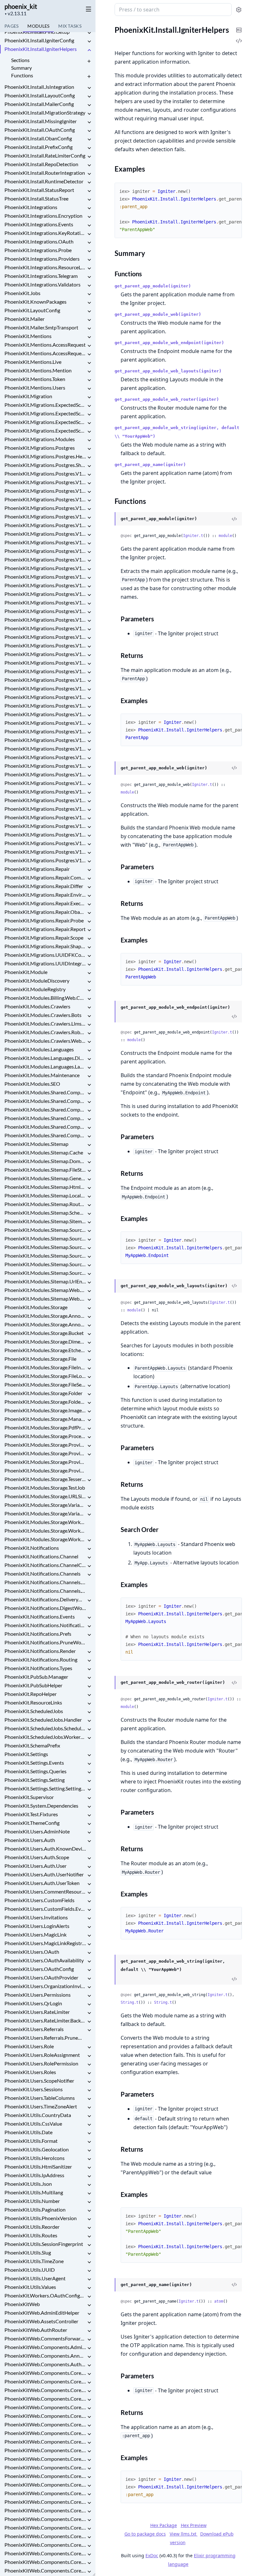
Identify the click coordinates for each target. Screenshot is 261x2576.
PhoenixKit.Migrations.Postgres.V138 (45, 491)
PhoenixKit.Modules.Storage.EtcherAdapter (45, 1350)
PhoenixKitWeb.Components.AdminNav (45, 2347)
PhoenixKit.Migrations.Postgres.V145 (45, 551)
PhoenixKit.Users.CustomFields (39, 1900)
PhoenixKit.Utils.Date (28, 2132)
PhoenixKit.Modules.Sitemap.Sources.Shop (45, 1256)
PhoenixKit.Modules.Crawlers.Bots (43, 1015)
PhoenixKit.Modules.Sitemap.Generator (45, 1178)
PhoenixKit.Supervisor (29, 1797)
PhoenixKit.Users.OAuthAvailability (44, 1960)
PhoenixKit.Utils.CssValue (33, 2124)
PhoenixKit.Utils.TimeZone (34, 2261)
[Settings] (239, 10)
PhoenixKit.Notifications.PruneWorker (45, 1642)
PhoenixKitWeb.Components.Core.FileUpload (45, 2562)
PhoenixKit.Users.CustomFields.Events (45, 1909)
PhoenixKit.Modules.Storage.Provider (45, 1445)
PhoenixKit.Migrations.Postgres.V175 (45, 809)
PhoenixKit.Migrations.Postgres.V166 (45, 731)
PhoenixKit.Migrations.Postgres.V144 (45, 542)
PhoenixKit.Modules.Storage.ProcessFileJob (45, 1436)
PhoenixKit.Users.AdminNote (37, 1831)
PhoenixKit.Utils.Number (32, 2201)
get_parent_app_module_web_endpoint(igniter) (169, 343)
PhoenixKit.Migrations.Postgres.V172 (45, 783)
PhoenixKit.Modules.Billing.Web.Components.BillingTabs (45, 998)
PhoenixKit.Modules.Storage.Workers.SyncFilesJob (45, 1539)
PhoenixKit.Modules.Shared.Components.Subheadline (45, 1127)
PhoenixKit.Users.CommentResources (45, 1891)
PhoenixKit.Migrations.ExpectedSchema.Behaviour (45, 405)
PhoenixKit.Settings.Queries (35, 1771)
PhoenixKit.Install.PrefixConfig (39, 147)
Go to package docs (145, 2534)
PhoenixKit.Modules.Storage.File (40, 1359)
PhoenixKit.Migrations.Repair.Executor (45, 903)
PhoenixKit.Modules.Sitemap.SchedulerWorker (45, 1213)
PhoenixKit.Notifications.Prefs (38, 1634)
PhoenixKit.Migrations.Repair (37, 869)
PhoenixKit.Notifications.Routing (41, 1659)
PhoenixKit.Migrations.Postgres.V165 (45, 723)
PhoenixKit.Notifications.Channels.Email (45, 1582)
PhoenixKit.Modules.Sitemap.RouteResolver (45, 1204)
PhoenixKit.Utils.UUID (30, 2270)
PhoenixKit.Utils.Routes (31, 2235)
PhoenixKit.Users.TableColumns (40, 2098)
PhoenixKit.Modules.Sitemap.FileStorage (45, 1170)
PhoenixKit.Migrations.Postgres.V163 (45, 706)
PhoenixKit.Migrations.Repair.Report (45, 929)
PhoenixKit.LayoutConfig (32, 310)
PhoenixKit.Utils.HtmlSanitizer (38, 2167)
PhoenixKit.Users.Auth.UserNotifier (44, 1874)
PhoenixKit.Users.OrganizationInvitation (45, 1986)
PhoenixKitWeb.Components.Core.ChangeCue (45, 2442)
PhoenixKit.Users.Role (29, 2046)
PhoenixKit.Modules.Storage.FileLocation (45, 1376)
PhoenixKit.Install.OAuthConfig (40, 130)
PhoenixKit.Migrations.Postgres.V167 (45, 740)
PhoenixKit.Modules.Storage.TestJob (45, 1488)
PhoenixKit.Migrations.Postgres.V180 (45, 852)
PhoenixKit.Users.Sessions (34, 2089)
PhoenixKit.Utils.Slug (28, 2252)
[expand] (89, 33)
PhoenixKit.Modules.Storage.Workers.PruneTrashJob (45, 1531)
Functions (22, 75)
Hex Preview (194, 2525)
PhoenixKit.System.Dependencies (41, 1806)
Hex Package (164, 2525)
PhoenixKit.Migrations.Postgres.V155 (45, 637)
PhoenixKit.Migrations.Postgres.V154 (45, 628)
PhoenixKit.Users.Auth (30, 1840)
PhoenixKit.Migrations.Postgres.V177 (45, 826)
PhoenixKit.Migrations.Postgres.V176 (45, 817)
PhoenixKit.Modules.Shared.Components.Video (45, 1135)
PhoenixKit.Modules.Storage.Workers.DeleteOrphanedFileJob (45, 1522)
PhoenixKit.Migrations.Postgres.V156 (45, 645)
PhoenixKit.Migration (28, 396)
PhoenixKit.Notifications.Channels (42, 1574)
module (225, 536)
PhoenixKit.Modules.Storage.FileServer (45, 1384)
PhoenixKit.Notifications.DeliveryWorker (45, 1599)
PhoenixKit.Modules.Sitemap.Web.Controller (45, 1290)
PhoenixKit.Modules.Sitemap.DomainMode (45, 1161)
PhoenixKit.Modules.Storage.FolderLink (45, 1402)
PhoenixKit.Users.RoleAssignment (42, 2055)
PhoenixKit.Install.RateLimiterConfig (45, 155)
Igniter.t (193, 536)
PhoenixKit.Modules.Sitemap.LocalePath (45, 1195)
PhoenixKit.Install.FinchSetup (37, 32)
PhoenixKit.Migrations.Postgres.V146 (45, 559)
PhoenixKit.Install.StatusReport (39, 190)
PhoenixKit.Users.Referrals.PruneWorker (45, 2038)
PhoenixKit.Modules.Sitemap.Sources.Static (45, 1273)
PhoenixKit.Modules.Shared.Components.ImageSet (45, 1118)
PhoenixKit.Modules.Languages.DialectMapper (45, 1058)
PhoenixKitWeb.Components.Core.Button (45, 2433)
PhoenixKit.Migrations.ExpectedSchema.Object (45, 422)
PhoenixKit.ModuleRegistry (35, 989)
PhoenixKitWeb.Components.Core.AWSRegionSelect (45, 2381)
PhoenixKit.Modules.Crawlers (37, 1006)
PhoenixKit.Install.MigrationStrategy (45, 113)
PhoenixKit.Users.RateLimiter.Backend (45, 2020)
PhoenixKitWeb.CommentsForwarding (45, 2338)
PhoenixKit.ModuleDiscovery (37, 981)
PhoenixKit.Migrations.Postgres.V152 (45, 611)
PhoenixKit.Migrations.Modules (40, 439)
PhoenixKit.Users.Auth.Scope (37, 1857)
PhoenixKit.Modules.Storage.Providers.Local (45, 1462)
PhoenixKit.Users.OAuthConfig (39, 1969)
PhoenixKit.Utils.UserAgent (35, 2278)
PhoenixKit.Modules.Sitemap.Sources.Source (45, 1264)
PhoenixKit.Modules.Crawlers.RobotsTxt (45, 1032)
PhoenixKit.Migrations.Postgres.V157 (45, 654)
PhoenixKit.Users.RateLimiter (37, 2012)
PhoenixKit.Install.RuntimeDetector (44, 181)
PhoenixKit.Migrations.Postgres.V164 (45, 714)
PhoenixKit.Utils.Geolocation (37, 2149)
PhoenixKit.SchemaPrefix (32, 1745)
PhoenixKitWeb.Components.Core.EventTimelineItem (45, 2545)
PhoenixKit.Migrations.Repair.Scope (44, 938)
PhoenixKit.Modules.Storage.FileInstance (45, 1367)
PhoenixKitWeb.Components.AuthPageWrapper (45, 2364)
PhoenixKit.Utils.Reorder (32, 2227)
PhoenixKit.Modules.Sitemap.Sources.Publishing (45, 1238)
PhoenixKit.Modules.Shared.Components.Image (45, 1109)
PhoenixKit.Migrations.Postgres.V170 (45, 766)
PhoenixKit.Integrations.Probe (38, 250)
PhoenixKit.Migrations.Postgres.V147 (45, 568)
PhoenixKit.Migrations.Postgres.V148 (45, 577)
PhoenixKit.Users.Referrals (34, 2029)
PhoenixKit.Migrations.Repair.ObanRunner (45, 912)
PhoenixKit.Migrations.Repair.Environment (45, 895)
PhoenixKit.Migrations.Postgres (40, 448)
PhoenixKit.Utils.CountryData (38, 2115)
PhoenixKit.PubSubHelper (33, 1685)
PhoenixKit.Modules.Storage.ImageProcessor (45, 1410)
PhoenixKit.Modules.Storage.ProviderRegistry (45, 1453)
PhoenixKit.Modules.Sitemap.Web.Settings (45, 1299)
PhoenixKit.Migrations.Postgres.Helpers (45, 456)
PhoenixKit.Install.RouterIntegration (45, 173)
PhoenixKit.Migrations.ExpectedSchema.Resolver (45, 431)
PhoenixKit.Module (26, 972)
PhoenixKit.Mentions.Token (35, 379)
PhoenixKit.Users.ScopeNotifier (39, 2081)
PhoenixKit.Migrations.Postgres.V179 (45, 843)
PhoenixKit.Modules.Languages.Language (45, 1066)
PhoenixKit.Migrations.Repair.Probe (44, 920)
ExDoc (152, 2555)
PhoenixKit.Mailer (25, 319)
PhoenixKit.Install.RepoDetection (41, 164)
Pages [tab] (11, 26)
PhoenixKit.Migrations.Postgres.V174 (45, 800)
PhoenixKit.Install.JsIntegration (39, 87)
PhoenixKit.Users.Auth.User (35, 1866)
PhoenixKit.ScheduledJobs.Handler (43, 1720)
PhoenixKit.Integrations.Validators (42, 284)
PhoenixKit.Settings (26, 1754)
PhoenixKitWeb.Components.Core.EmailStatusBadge (45, 2527)
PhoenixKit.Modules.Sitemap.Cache (44, 1152)
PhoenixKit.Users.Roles (30, 2072)
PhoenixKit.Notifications (32, 1548)
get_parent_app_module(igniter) (153, 286)
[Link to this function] (108, 519)
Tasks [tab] (70, 26)
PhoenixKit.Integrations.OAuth (39, 241)
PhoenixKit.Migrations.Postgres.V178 (45, 834)
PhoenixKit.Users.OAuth (32, 1952)
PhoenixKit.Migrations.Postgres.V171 (45, 774)
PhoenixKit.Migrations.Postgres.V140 (45, 508)
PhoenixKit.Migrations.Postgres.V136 (45, 473)
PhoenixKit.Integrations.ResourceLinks (45, 267)
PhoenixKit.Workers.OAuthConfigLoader (45, 2295)
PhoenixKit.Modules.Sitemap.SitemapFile (45, 1221)
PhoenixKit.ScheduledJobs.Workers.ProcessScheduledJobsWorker (45, 1737)
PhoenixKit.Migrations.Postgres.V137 (45, 482)
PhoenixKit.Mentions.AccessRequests (45, 353)
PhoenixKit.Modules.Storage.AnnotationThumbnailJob (45, 1324)
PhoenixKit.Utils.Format (31, 2141)
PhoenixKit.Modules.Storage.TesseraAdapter (45, 1479)
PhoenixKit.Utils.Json (28, 2184)
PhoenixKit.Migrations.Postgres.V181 (45, 860)
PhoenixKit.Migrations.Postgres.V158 (45, 663)
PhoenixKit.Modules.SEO (32, 1084)
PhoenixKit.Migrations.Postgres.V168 (45, 748)
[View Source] (234, 519)
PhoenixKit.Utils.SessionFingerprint (44, 2244)
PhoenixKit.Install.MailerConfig (39, 104)
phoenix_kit (21, 6)
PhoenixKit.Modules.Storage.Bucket (44, 1333)
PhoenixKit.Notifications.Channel (41, 1556)
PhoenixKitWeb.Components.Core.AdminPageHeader (45, 2399)
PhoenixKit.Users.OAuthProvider (41, 1977)
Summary (21, 68)
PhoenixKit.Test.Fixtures (31, 1814)
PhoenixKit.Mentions (28, 336)
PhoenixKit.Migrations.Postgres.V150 (45, 594)
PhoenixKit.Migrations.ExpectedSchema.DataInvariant (45, 413)
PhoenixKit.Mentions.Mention (38, 370)
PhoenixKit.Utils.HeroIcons (35, 2158)
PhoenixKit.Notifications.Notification (45, 1625)
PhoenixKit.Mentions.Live (33, 362)
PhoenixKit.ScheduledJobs (34, 1711)
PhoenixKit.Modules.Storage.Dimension (45, 1341)
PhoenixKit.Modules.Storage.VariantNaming (45, 1513)
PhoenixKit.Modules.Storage (36, 1307)
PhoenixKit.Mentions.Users (35, 388)
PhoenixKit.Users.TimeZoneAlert (41, 2106)
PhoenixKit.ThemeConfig (32, 1823)
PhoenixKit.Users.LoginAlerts (37, 1926)
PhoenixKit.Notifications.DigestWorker (45, 1608)
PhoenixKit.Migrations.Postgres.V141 (45, 516)
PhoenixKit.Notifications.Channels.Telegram (45, 1591)
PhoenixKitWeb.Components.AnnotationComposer (45, 2356)
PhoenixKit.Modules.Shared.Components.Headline (45, 1101)
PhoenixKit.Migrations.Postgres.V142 (45, 525)
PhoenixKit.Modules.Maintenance (42, 1075)
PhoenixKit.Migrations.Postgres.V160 (45, 680)
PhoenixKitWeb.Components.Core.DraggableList (45, 2510)
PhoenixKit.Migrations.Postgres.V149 (45, 585)
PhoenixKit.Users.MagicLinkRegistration (45, 1943)
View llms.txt (184, 2534)
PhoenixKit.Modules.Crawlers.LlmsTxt (45, 1023)
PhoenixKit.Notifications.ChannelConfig (45, 1565)
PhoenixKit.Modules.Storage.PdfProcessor (45, 1427)
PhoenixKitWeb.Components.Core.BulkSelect (45, 2424)
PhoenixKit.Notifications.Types (38, 1668)
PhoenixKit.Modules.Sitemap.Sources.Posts (45, 1230)
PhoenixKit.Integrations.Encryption (43, 216)
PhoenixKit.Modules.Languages (39, 1049)
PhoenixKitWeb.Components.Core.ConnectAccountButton (45, 2476)
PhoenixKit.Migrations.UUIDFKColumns (45, 955)
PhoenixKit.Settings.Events (34, 1763)
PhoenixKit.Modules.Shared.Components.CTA (45, 1092)
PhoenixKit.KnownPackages (35, 302)
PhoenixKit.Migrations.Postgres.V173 (45, 791)
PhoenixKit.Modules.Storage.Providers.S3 (45, 1470)
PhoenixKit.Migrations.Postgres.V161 (45, 688)
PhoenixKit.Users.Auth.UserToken (42, 1883)
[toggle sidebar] (87, 9)
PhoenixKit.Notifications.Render (40, 1651)
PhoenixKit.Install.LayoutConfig (40, 95)
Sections (20, 60)
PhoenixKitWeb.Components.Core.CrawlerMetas (45, 2484)
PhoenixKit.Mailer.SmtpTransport (41, 327)
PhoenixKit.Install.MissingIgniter (41, 121)
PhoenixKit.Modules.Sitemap (36, 1144)
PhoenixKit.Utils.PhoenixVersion (41, 2218)
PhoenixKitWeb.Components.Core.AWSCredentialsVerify (45, 2373)
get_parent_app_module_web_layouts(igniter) (168, 371)
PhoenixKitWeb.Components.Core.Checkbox (45, 2459)
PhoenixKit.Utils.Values (30, 2287)
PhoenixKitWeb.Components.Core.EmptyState (45, 2536)
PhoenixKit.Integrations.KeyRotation (45, 233)
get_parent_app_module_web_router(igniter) (167, 399)
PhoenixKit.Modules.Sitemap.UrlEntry (45, 1281)
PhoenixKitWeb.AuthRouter (36, 2330)
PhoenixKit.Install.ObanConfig (38, 138)
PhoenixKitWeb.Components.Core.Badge (45, 2407)
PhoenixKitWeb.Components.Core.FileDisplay (45, 2553)
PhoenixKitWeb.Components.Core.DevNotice (45, 2502)
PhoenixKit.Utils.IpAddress (34, 2175)
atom (219, 2301)
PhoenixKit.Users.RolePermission (41, 2063)
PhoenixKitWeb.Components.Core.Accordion (45, 2390)
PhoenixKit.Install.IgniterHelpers (41, 49)
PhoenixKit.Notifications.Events (40, 1616)
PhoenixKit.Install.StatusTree (36, 198)
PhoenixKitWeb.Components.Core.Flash (45, 2570)
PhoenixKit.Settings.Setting (35, 1780)
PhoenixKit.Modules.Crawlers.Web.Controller (45, 1041)
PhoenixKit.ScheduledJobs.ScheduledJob (45, 1728)
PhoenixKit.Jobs (22, 293)
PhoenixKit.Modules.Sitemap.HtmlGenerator (45, 1187)
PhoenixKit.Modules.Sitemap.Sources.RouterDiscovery (45, 1247)
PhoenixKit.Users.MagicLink (35, 1934)
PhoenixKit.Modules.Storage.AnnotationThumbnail (45, 1316)
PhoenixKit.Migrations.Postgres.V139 (45, 499)
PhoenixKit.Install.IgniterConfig (39, 40)
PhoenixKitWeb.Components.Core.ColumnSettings (45, 2467)
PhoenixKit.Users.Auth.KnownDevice (45, 1849)
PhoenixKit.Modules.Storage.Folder (43, 1393)
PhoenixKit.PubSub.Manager (36, 1677)
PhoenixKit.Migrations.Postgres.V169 (45, 757)
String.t (130, 2002)
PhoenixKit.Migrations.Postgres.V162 (45, 697)
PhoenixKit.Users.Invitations (36, 1917)
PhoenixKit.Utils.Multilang (34, 2192)
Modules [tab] (38, 26)
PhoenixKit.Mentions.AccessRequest (45, 345)
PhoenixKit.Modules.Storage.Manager (45, 1419)
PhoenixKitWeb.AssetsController (41, 2321)
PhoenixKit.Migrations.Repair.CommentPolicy (45, 877)
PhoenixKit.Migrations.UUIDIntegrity (45, 963)
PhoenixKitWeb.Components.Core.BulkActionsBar (45, 2416)
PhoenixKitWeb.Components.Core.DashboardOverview (45, 2493)
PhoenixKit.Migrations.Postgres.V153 (45, 620)
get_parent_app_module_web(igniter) (158, 314)
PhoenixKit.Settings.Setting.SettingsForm (45, 1788)
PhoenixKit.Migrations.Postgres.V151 (45, 602)
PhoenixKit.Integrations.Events (39, 224)
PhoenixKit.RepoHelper (31, 1694)
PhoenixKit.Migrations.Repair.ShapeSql (45, 946)
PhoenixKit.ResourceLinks (33, 1702)
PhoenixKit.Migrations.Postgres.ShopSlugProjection (45, 465)
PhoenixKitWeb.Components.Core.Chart (45, 2450)
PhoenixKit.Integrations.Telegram (41, 276)
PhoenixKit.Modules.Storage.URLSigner (45, 1496)
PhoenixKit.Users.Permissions (38, 1995)
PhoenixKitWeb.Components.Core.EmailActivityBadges (45, 2519)
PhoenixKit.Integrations (31, 207)
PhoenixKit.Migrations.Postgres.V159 (45, 671)
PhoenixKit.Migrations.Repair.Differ (44, 886)
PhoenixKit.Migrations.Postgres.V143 (45, 534)
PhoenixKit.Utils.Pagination (35, 2209)
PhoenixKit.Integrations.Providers (42, 259)
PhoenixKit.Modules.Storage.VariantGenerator (45, 1505)
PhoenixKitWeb (22, 2304)
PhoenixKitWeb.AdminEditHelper (42, 2313)
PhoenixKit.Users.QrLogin (33, 2003)
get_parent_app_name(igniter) (150, 465)
